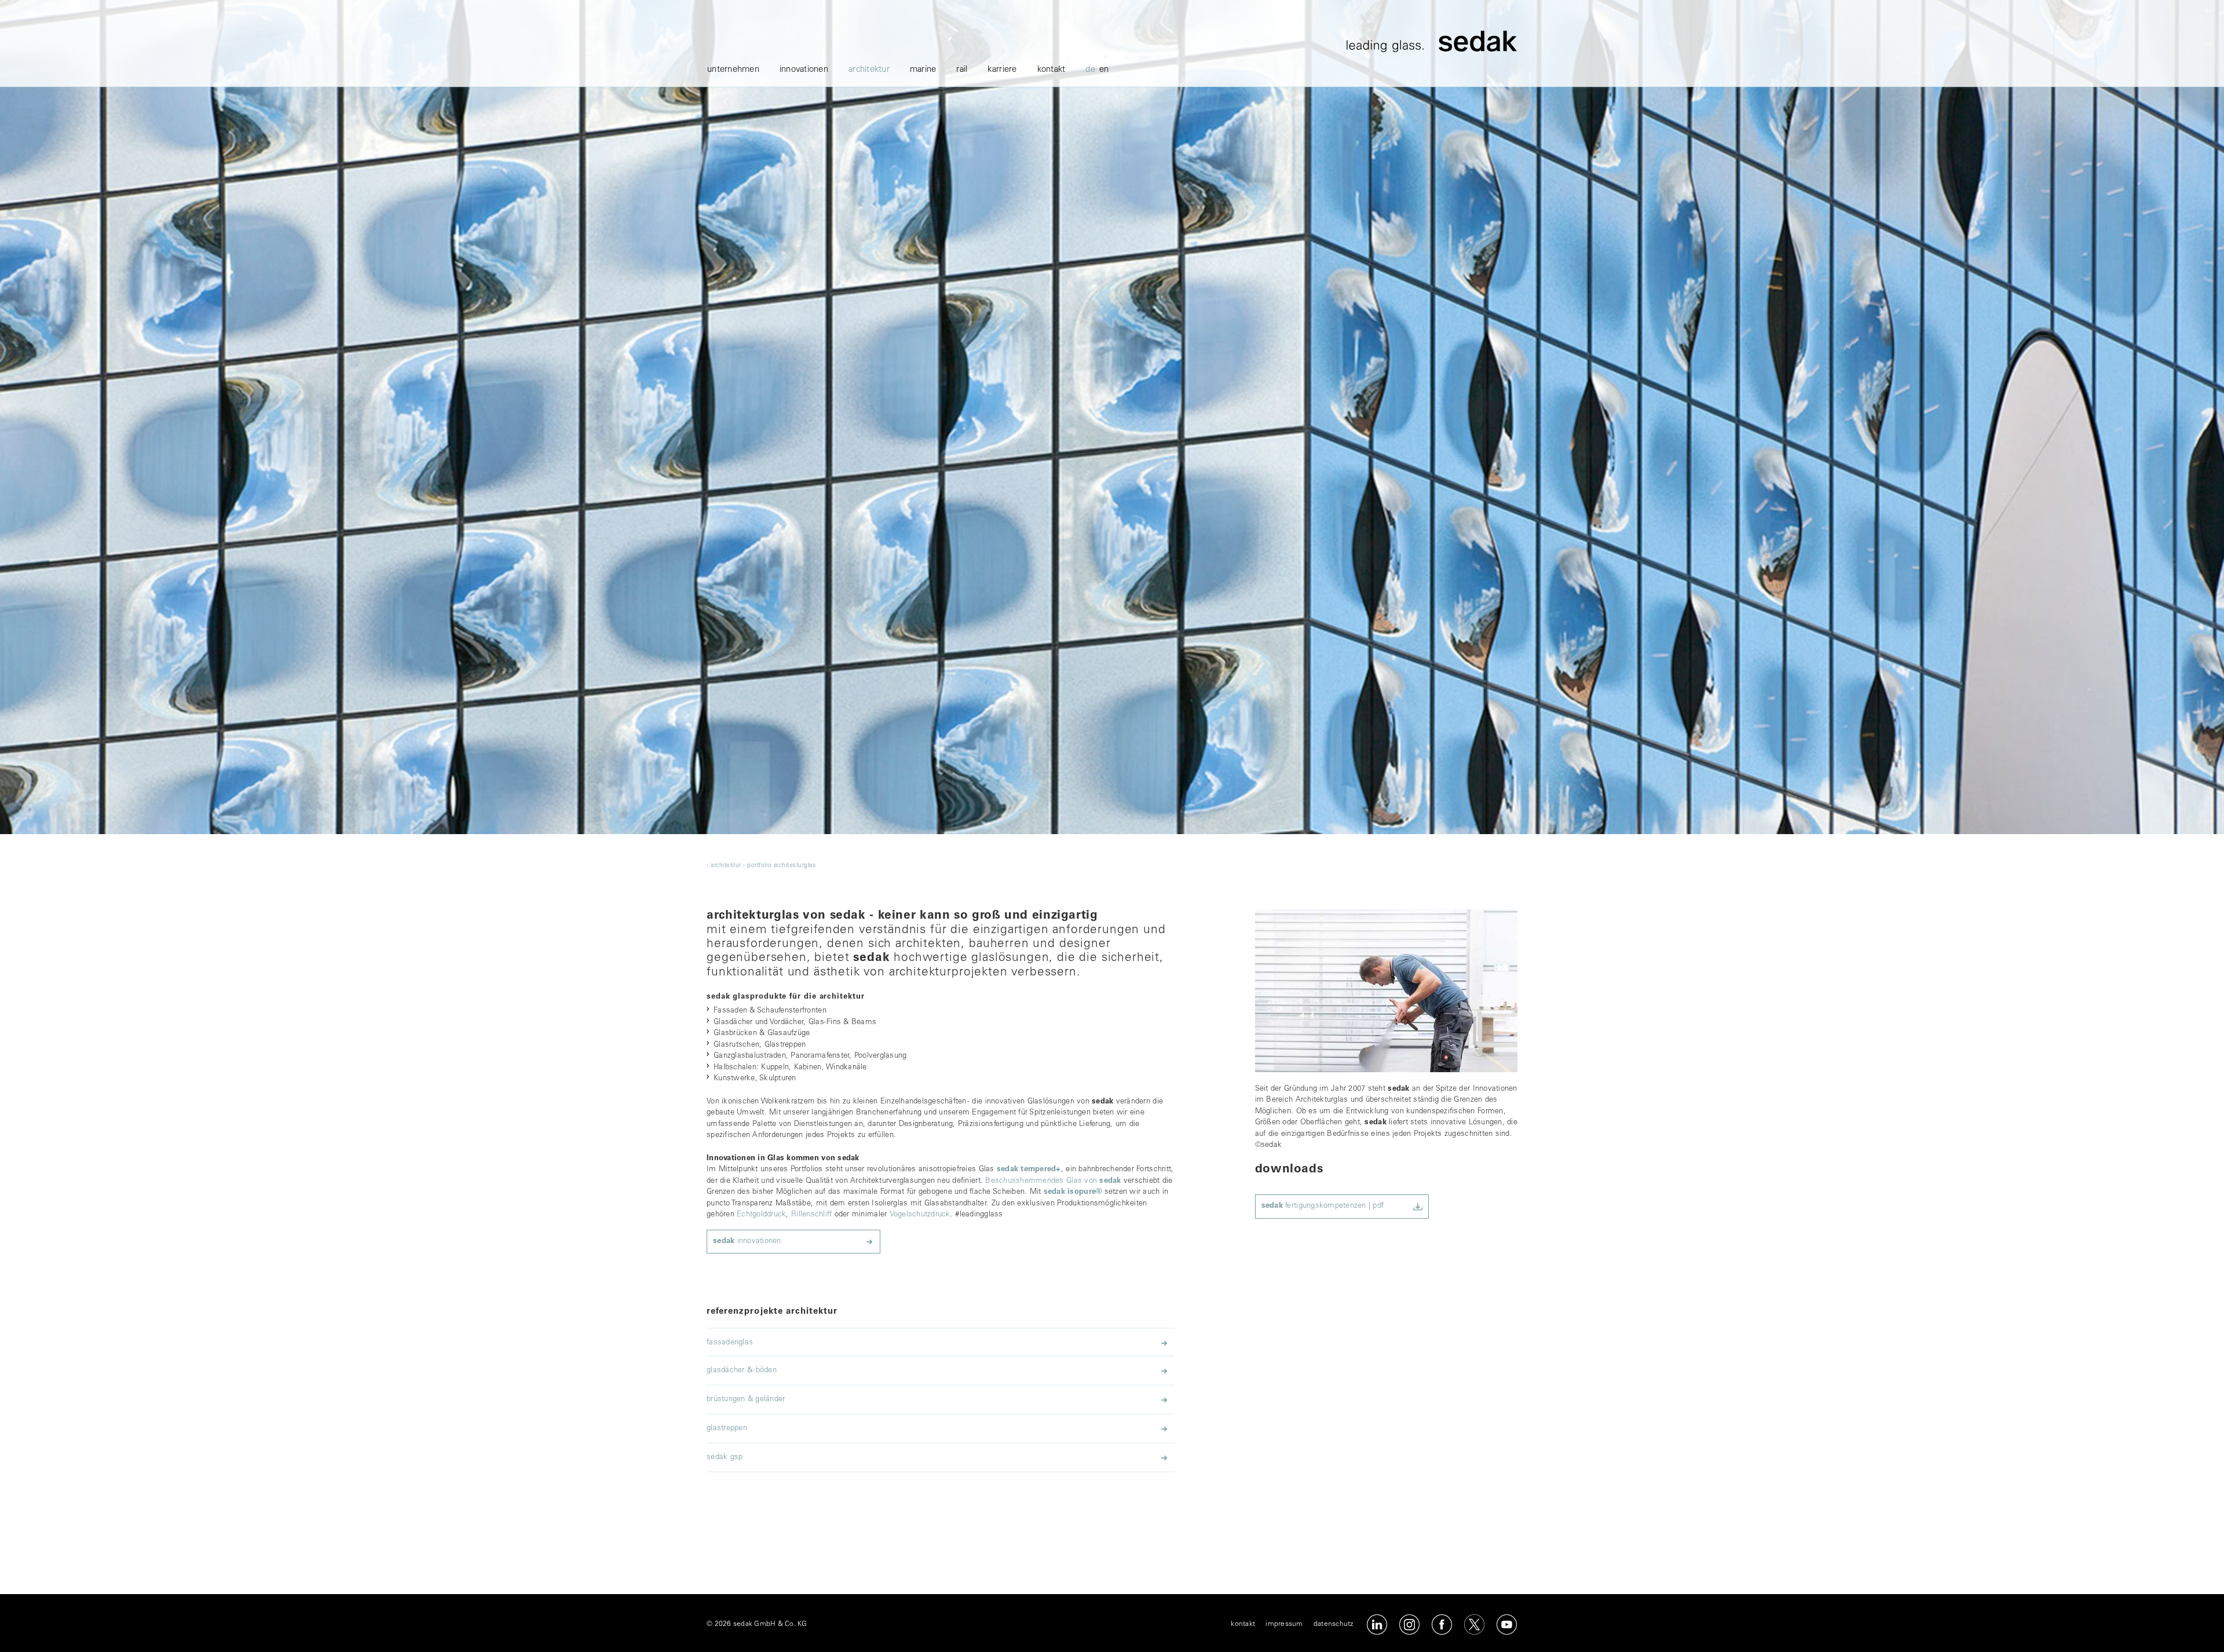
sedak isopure (1073, 1192)
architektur (869, 70)
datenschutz (1334, 1624)
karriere (1002, 70)
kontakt (1051, 70)
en (1104, 70)
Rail (962, 70)
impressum (1284, 1624)
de (1090, 70)
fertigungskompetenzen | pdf (1323, 1206)
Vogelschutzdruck (920, 1215)
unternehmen (733, 70)
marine (923, 70)
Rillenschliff (811, 1215)
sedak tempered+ (1029, 1170)
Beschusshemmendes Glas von (1053, 1181)
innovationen (804, 70)
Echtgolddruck (761, 1215)
